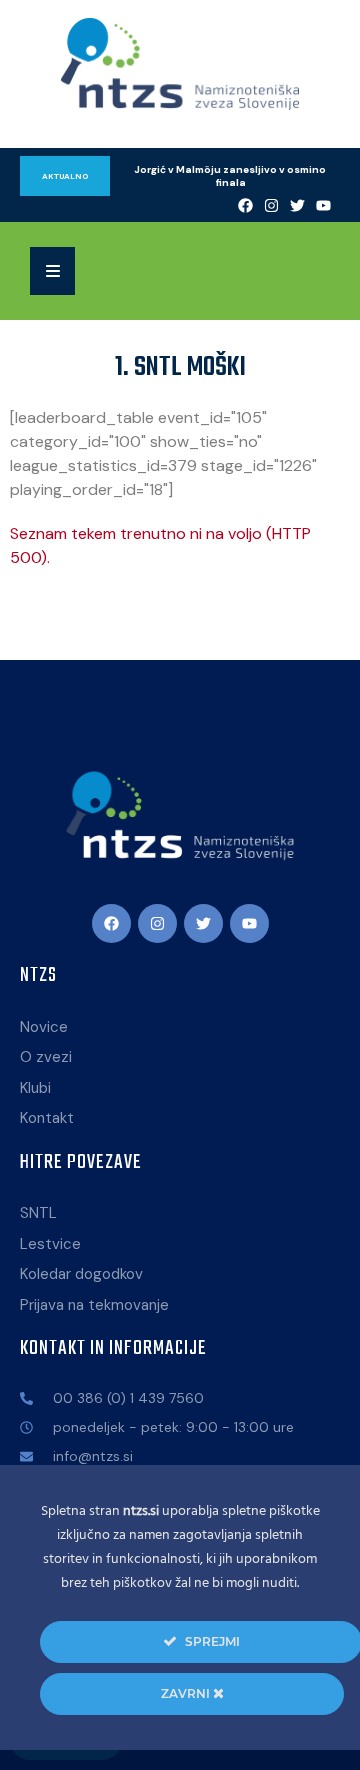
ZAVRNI (187, 1693)
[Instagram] (272, 205)
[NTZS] (180, 64)
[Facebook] (246, 205)
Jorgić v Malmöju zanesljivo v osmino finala (231, 176)
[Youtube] (324, 205)
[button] (52, 271)
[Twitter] (298, 205)
